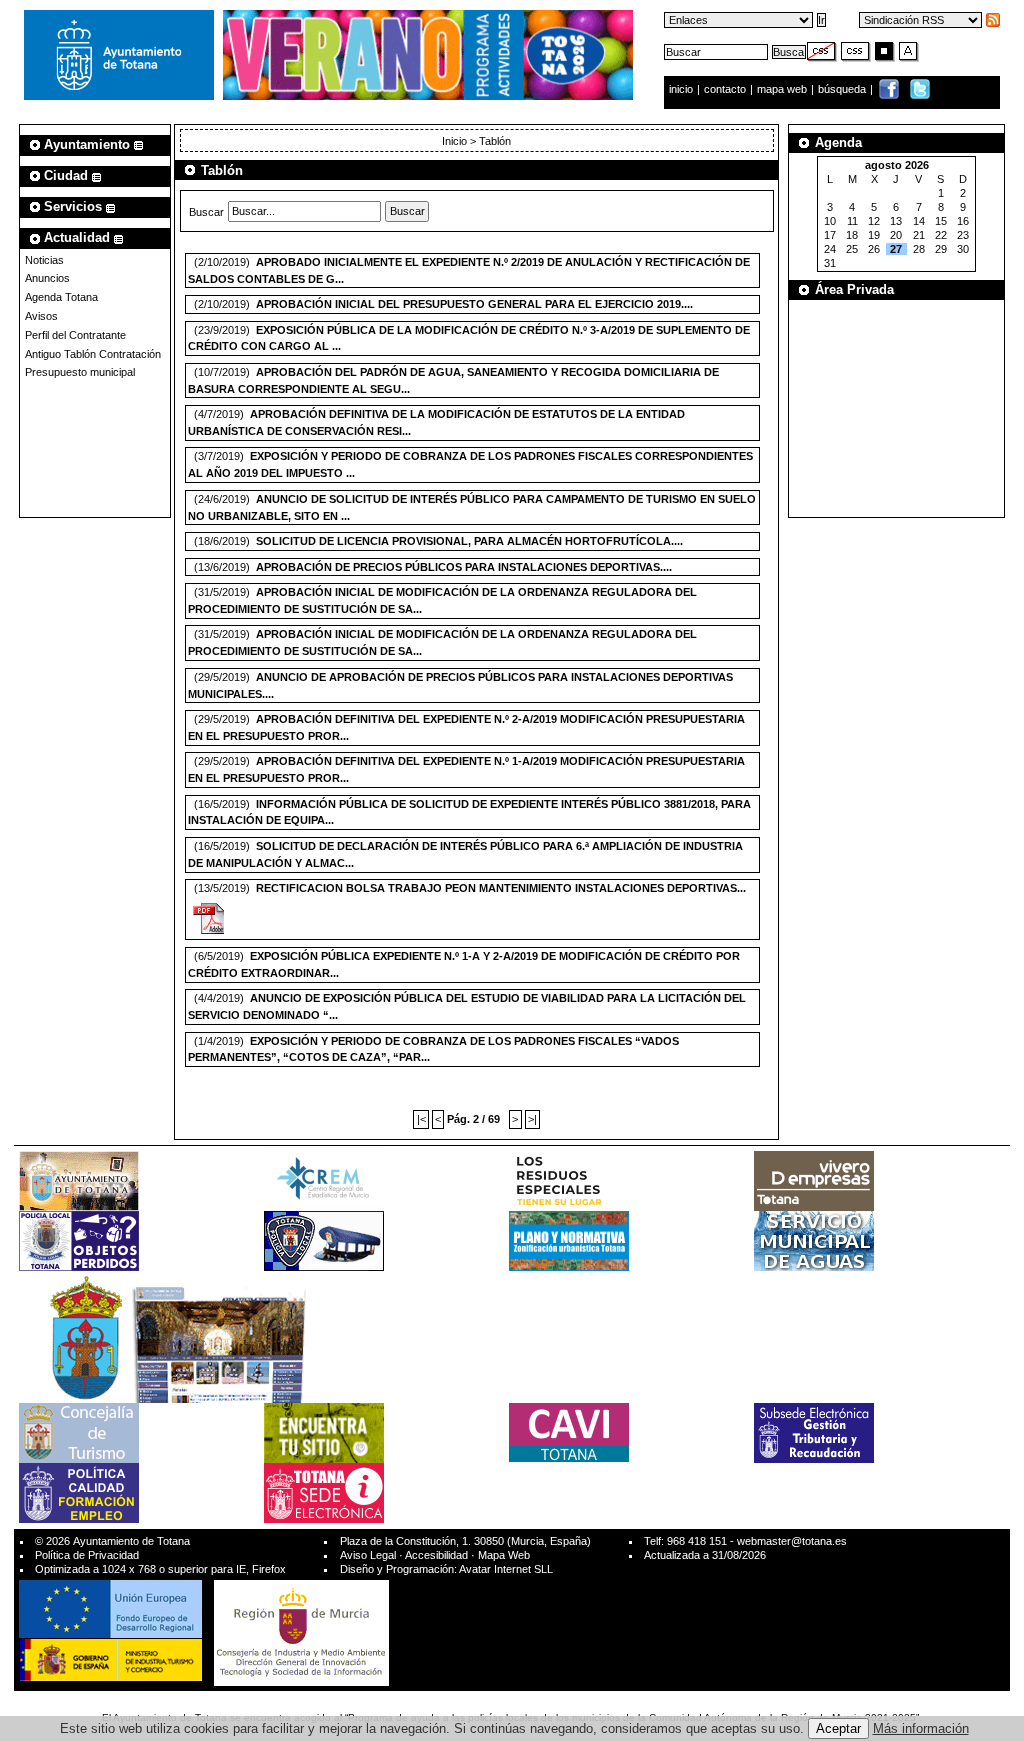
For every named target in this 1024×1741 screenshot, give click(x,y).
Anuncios (47, 278)
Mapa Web (504, 1555)
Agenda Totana (61, 297)
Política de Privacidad (87, 1555)
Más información (921, 1728)
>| (532, 1119)
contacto (725, 89)
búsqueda (843, 89)
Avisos (41, 316)
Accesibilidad (436, 1555)
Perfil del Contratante (75, 335)
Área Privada (854, 289)
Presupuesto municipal (80, 372)
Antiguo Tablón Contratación (93, 354)
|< (421, 1119)
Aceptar (838, 1728)
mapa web (783, 89)
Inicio (456, 141)
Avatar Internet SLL (506, 1569)
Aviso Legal (368, 1555)
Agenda (838, 142)
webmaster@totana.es (792, 1541)
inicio (682, 89)
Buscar (206, 211)
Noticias (44, 260)
